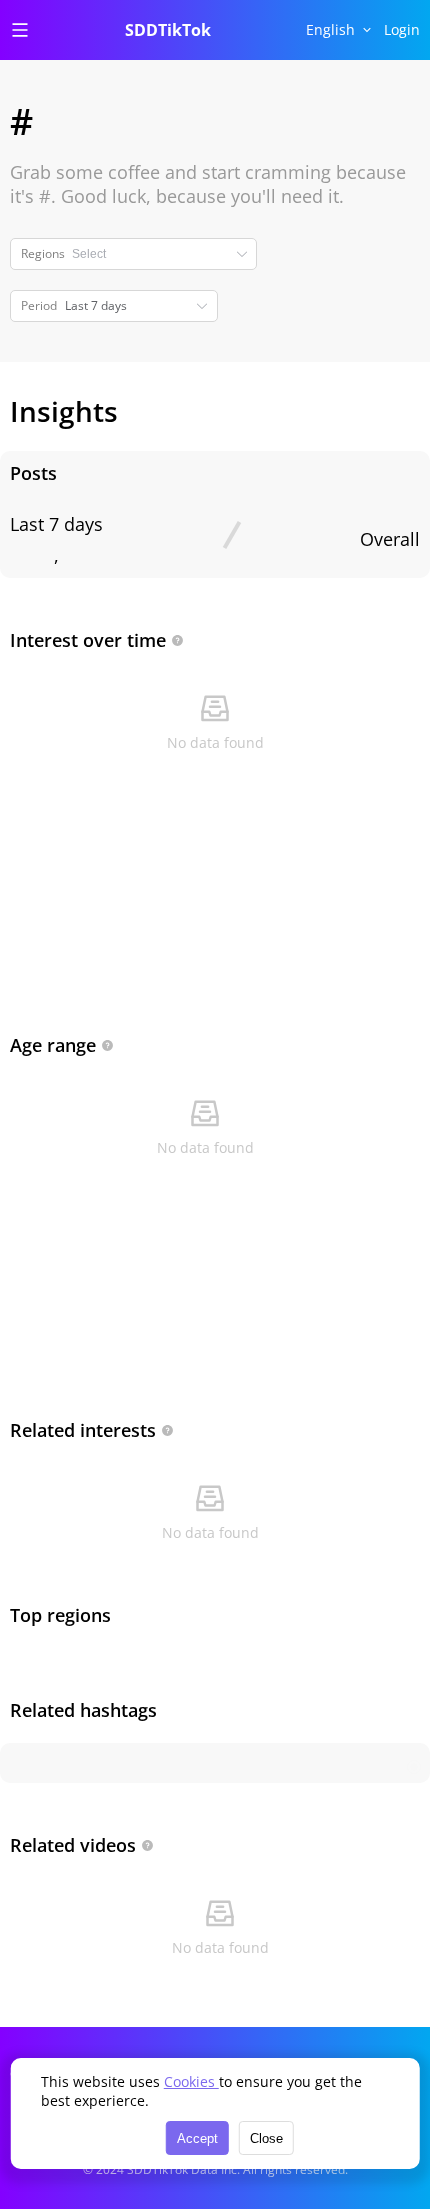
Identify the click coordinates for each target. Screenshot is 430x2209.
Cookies (191, 2081)
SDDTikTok (168, 30)
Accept (197, 2138)
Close (266, 2138)
